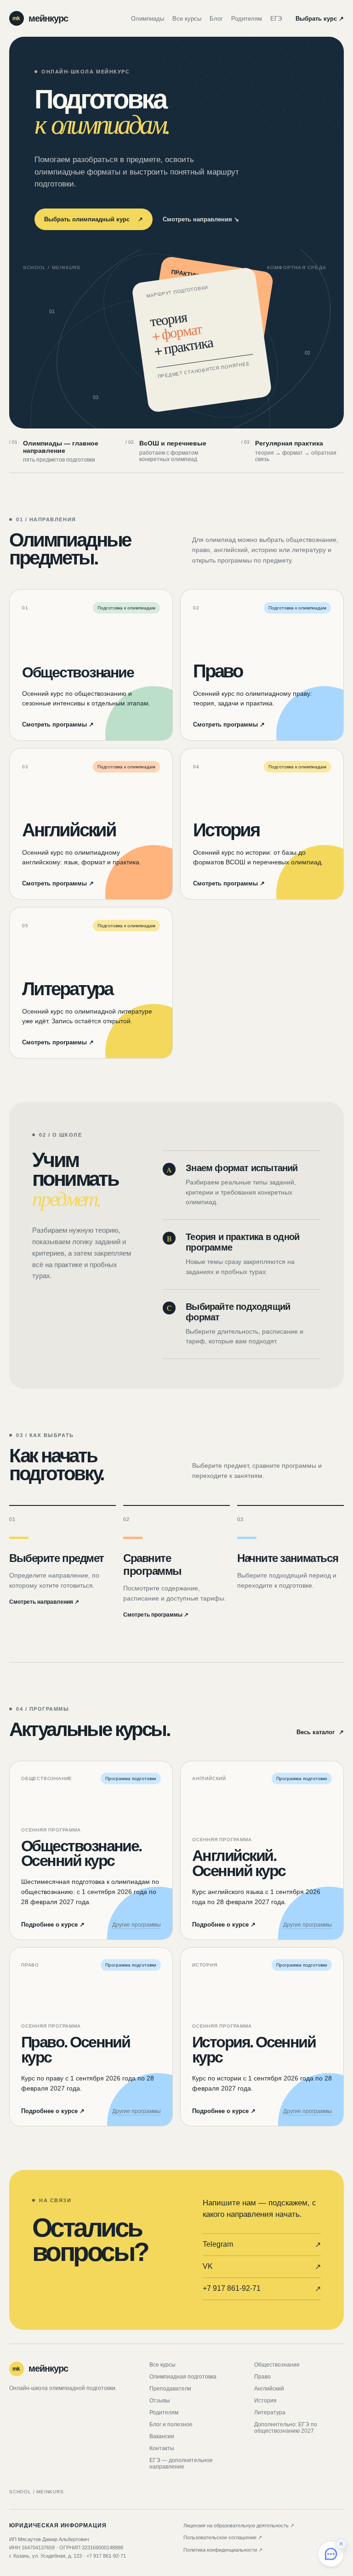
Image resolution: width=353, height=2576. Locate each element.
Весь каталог (320, 1732)
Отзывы (160, 2401)
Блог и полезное (171, 2424)
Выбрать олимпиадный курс (94, 219)
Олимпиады (148, 19)
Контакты (162, 2448)
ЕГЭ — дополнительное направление (181, 2463)
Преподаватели (170, 2389)
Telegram (262, 2244)
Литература (270, 2413)
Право (262, 2377)
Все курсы (187, 19)
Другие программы (137, 1925)
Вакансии (162, 2436)
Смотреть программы (58, 724)
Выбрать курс (320, 19)
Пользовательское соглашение (223, 2537)
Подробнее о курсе (53, 1925)
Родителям (247, 19)
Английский (269, 2389)
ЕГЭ (276, 19)
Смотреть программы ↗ (156, 1615)
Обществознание (277, 2365)
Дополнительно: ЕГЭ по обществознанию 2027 (286, 2428)
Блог (216, 19)
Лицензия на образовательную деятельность (239, 2525)
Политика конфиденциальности (223, 2550)
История (265, 2401)
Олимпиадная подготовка (183, 2377)
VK (262, 2266)
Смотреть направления (201, 219)
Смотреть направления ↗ (44, 1602)
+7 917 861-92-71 (262, 2289)
